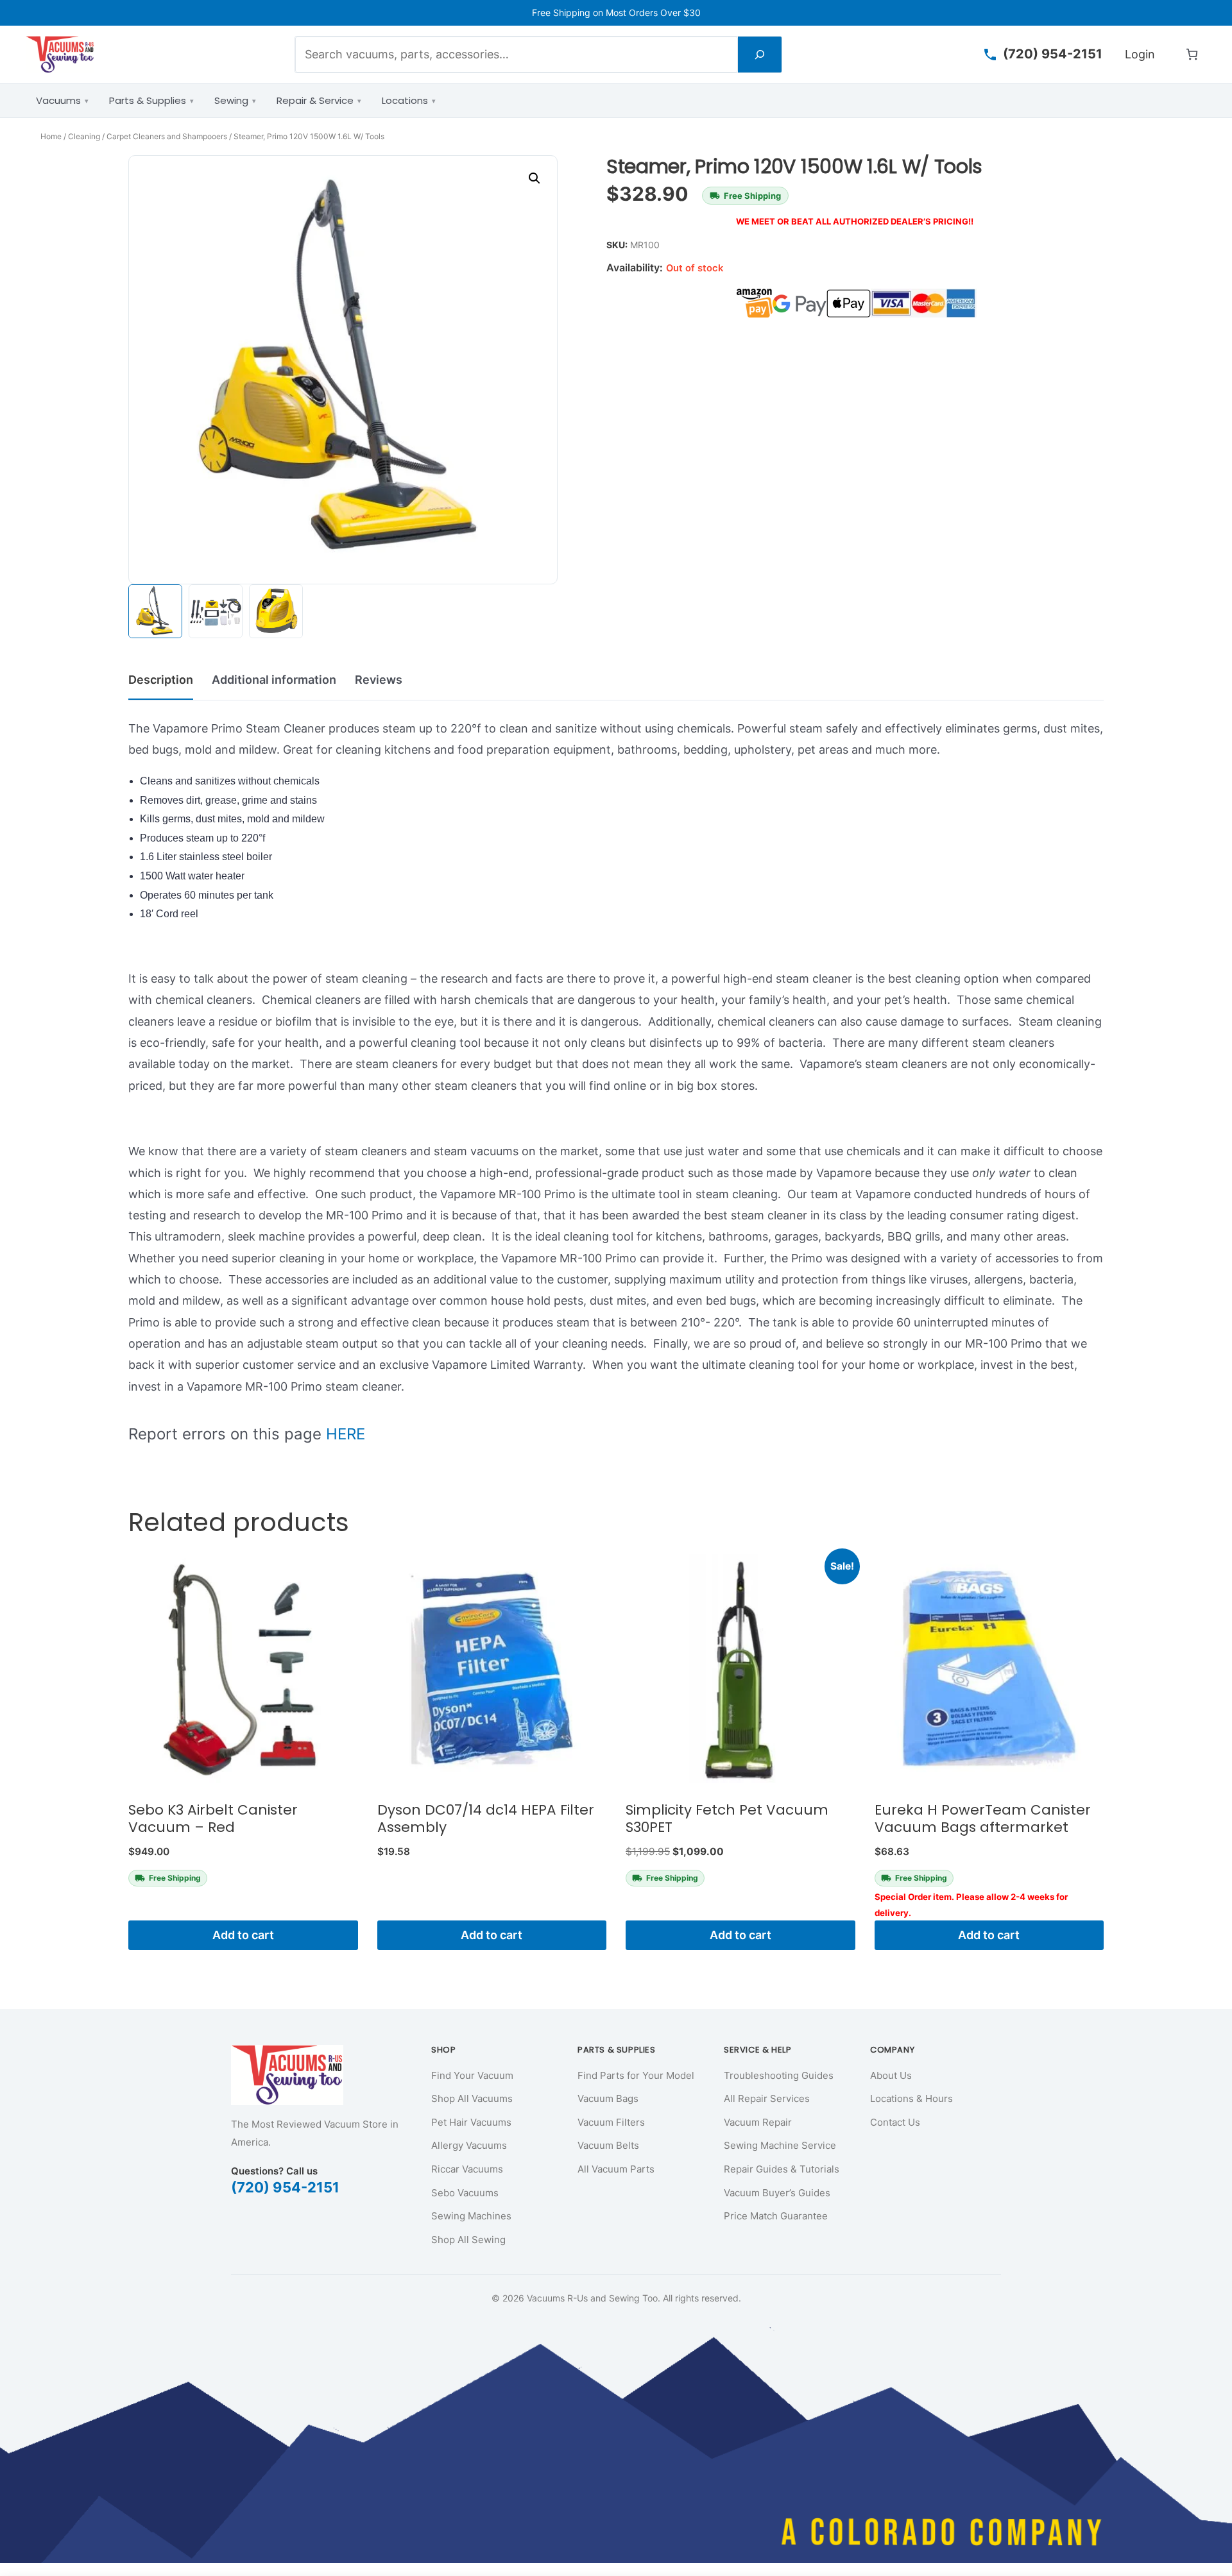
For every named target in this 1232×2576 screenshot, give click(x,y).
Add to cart (243, 1935)
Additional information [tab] (274, 680)
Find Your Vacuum (472, 2075)
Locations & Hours (911, 2098)
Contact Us (895, 2122)
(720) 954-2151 (285, 2187)
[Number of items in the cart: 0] (1192, 54)
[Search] (760, 54)
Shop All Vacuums (472, 2098)
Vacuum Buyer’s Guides (777, 2193)
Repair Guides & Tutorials (782, 2169)
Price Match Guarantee (776, 2216)
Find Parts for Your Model (636, 2075)
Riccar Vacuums (467, 2169)
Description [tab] (161, 680)
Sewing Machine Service (780, 2145)
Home (51, 136)
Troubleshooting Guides (779, 2075)
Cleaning (84, 136)
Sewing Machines (471, 2216)
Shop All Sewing (468, 2240)
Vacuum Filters (611, 2122)
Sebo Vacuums (465, 2193)
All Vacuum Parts (616, 2169)
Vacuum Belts (608, 2145)
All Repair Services (767, 2098)
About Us (891, 2075)
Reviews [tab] (379, 680)
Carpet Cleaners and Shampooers (167, 136)
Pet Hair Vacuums (471, 2122)
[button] (535, 178)
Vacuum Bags (608, 2098)
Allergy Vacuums (469, 2145)
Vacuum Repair (758, 2122)
